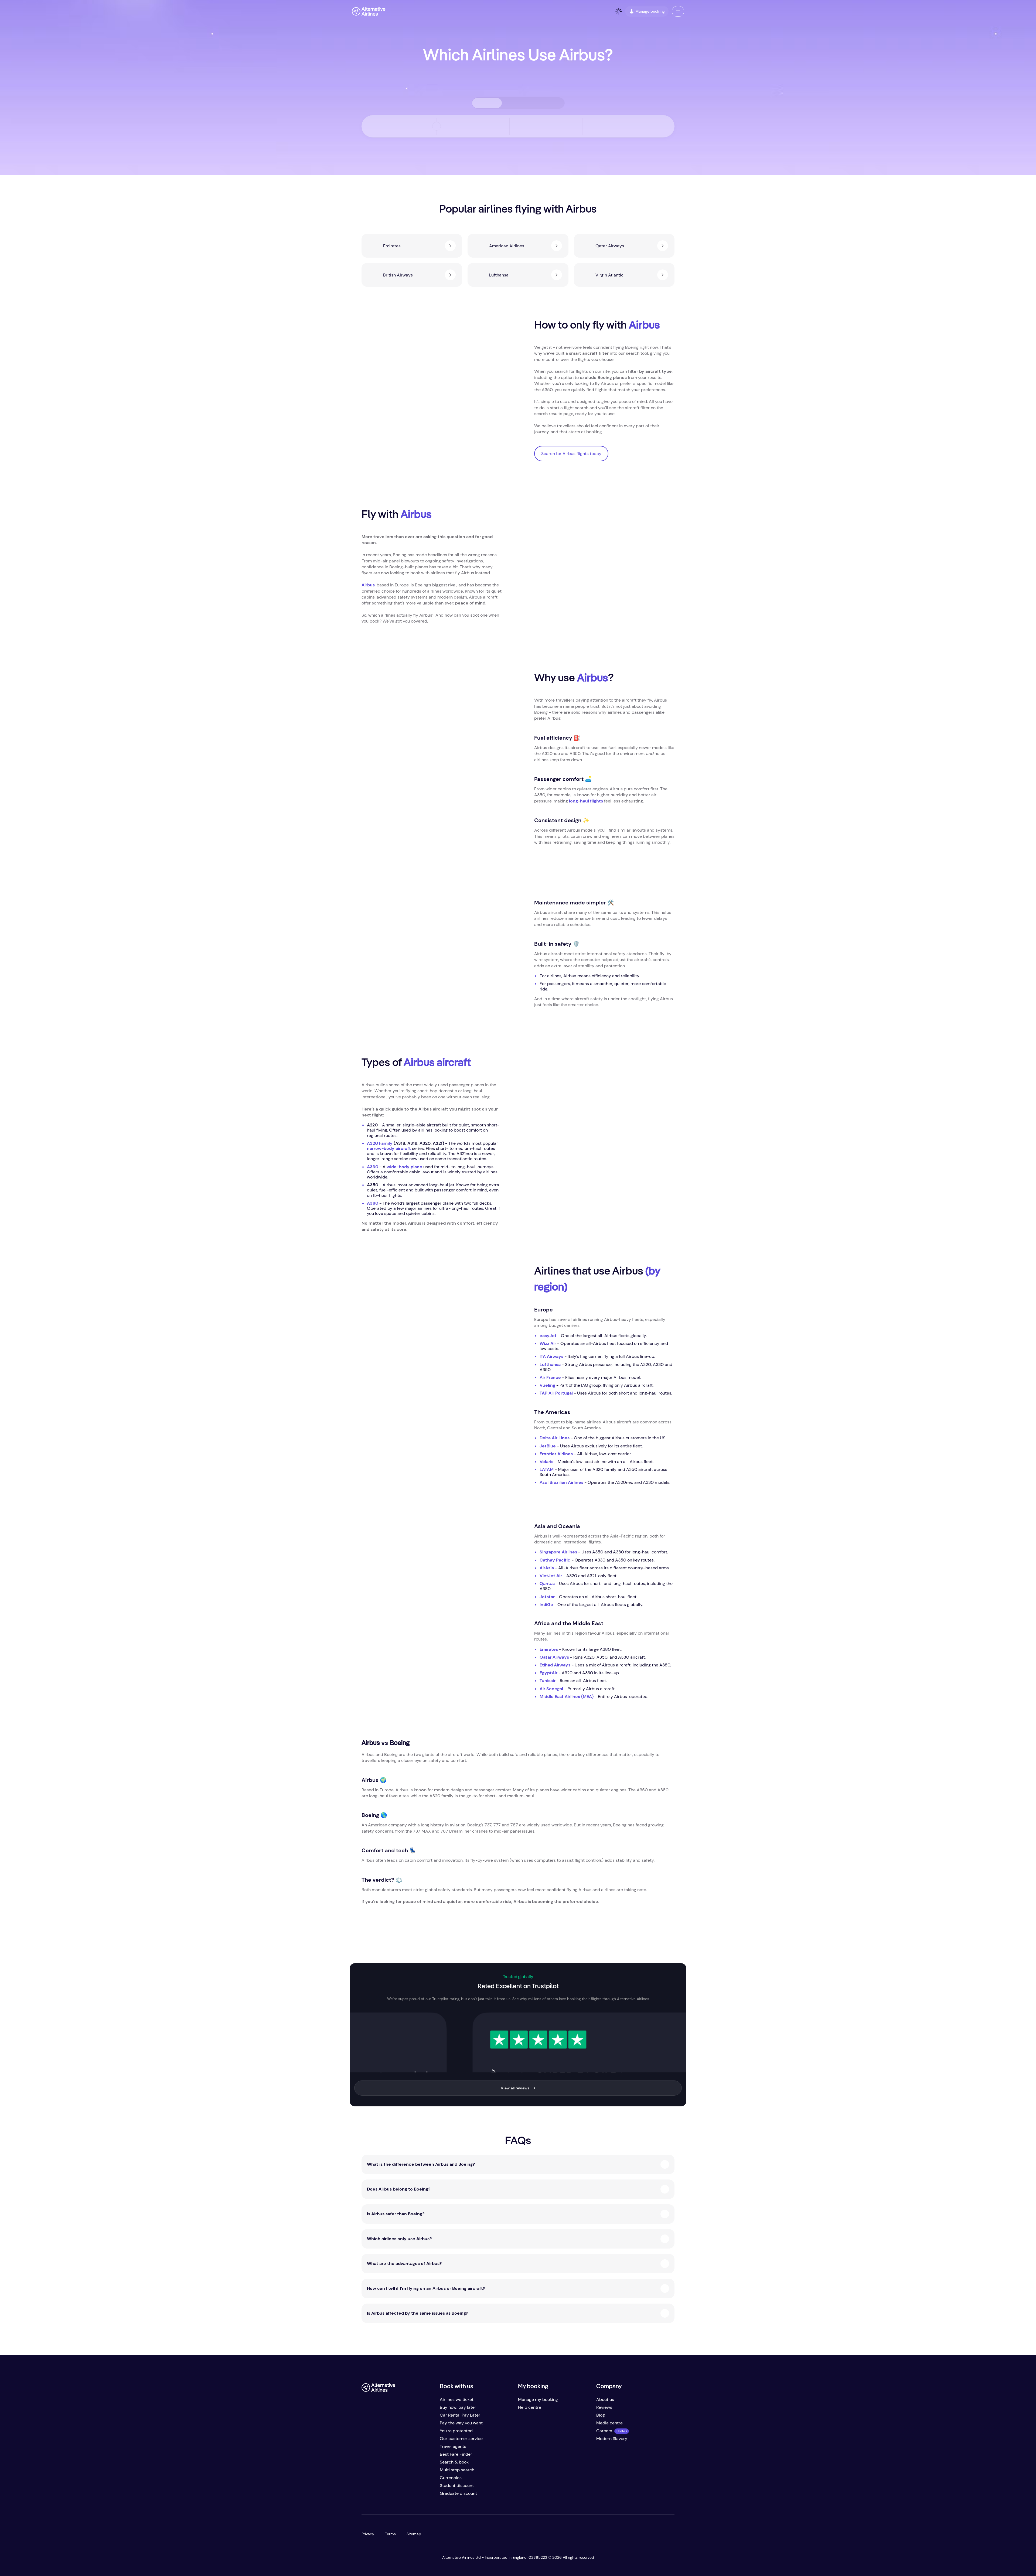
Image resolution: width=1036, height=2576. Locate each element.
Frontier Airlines (556, 1454)
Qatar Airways (554, 1657)
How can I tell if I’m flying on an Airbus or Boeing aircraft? (426, 2288)
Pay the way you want (461, 2423)
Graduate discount (458, 2493)
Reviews (604, 2407)
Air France (550, 1377)
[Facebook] (366, 2495)
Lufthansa (550, 1364)
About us (605, 2399)
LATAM (547, 1469)
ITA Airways (551, 1356)
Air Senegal (551, 1689)
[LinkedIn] (409, 2495)
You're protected (456, 2431)
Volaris (546, 1462)
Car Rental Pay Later (460, 2415)
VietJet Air (551, 1576)
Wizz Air (548, 1343)
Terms (390, 2534)
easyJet (548, 1336)
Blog (601, 2415)
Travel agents (453, 2446)
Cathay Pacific (555, 1560)
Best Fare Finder (456, 2454)
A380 (373, 1203)
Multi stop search (457, 2470)
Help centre (530, 2407)
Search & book (454, 2462)
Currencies (451, 2478)
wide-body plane (404, 1167)
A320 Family (380, 1143)
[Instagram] (398, 2495)
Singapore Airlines (558, 1552)
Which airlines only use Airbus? (399, 2239)
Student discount (457, 2486)
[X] (377, 2495)
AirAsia (547, 1568)
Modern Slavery (612, 2439)
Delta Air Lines (555, 1438)
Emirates (549, 1649)
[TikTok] (387, 2495)
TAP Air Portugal (556, 1393)
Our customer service (461, 2439)
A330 (373, 1167)
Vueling (547, 1385)
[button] (678, 11)
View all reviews (515, 2088)
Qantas (547, 1583)
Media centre (609, 2423)
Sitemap (414, 2534)
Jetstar (547, 1597)
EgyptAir (548, 1673)
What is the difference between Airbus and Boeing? (421, 2164)
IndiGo (546, 1605)
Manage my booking (538, 2399)
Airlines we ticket (457, 2399)
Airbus (368, 585)
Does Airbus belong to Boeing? (399, 2189)
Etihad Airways (555, 1665)
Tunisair (548, 1681)
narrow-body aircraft (389, 1148)
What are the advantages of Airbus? (404, 2264)
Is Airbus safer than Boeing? (396, 2214)
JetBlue (548, 1446)
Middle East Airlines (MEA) (567, 1697)
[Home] (369, 11)
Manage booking (650, 11)
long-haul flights (586, 801)
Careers (604, 2431)
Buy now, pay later (458, 2407)
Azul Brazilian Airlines (561, 1482)
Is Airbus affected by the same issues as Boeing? (418, 2313)
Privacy (368, 2534)
